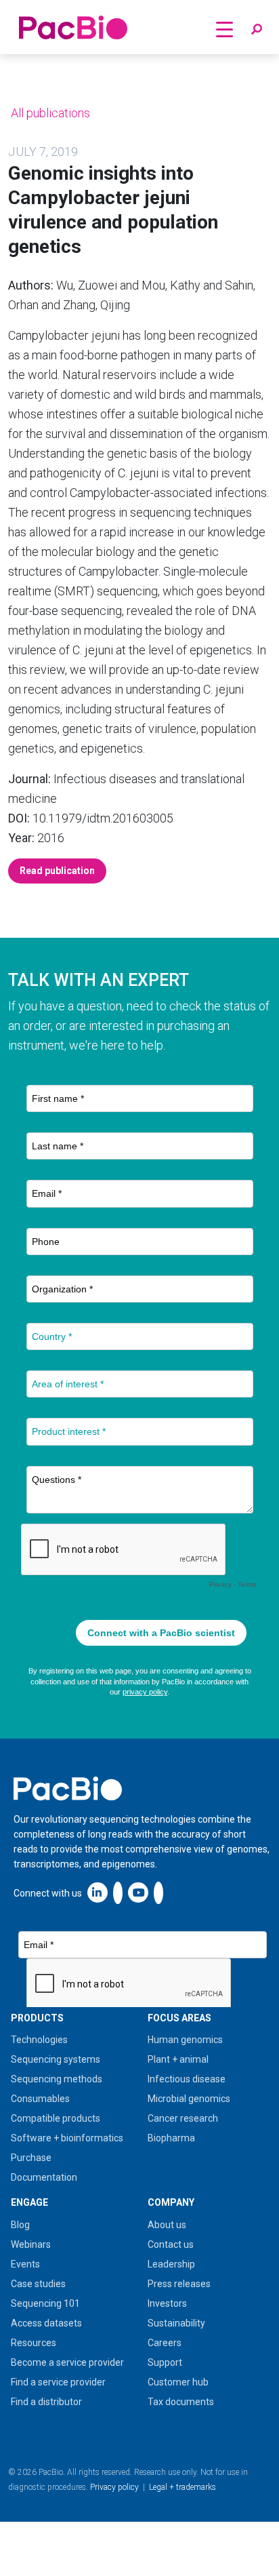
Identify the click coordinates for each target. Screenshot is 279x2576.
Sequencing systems (56, 2059)
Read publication (57, 871)
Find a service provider (58, 2382)
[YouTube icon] (138, 1892)
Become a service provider (67, 2362)
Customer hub (178, 2382)
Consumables (40, 2099)
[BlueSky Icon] (158, 1892)
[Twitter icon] (118, 1892)
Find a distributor (46, 2402)
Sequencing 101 (45, 2303)
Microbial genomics (189, 2099)
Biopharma (171, 2138)
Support (165, 2362)
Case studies (38, 2284)
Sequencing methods (57, 2079)
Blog (20, 2225)
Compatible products (56, 2118)
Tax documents (181, 2402)
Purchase (31, 2158)
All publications (49, 113)
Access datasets (46, 2323)
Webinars (31, 2244)
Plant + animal (178, 2059)
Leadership (171, 2264)
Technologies (39, 2040)
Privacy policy (114, 2487)
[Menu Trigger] (224, 29)
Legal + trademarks (183, 2487)
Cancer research (183, 2118)
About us (167, 2225)
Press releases (179, 2284)
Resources (34, 2343)
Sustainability (176, 2323)
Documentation (44, 2177)
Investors (167, 2303)
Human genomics (185, 2040)
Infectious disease (187, 2079)
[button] (257, 30)
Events (25, 2264)
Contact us (171, 2244)
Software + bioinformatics (67, 2138)
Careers (165, 2343)
